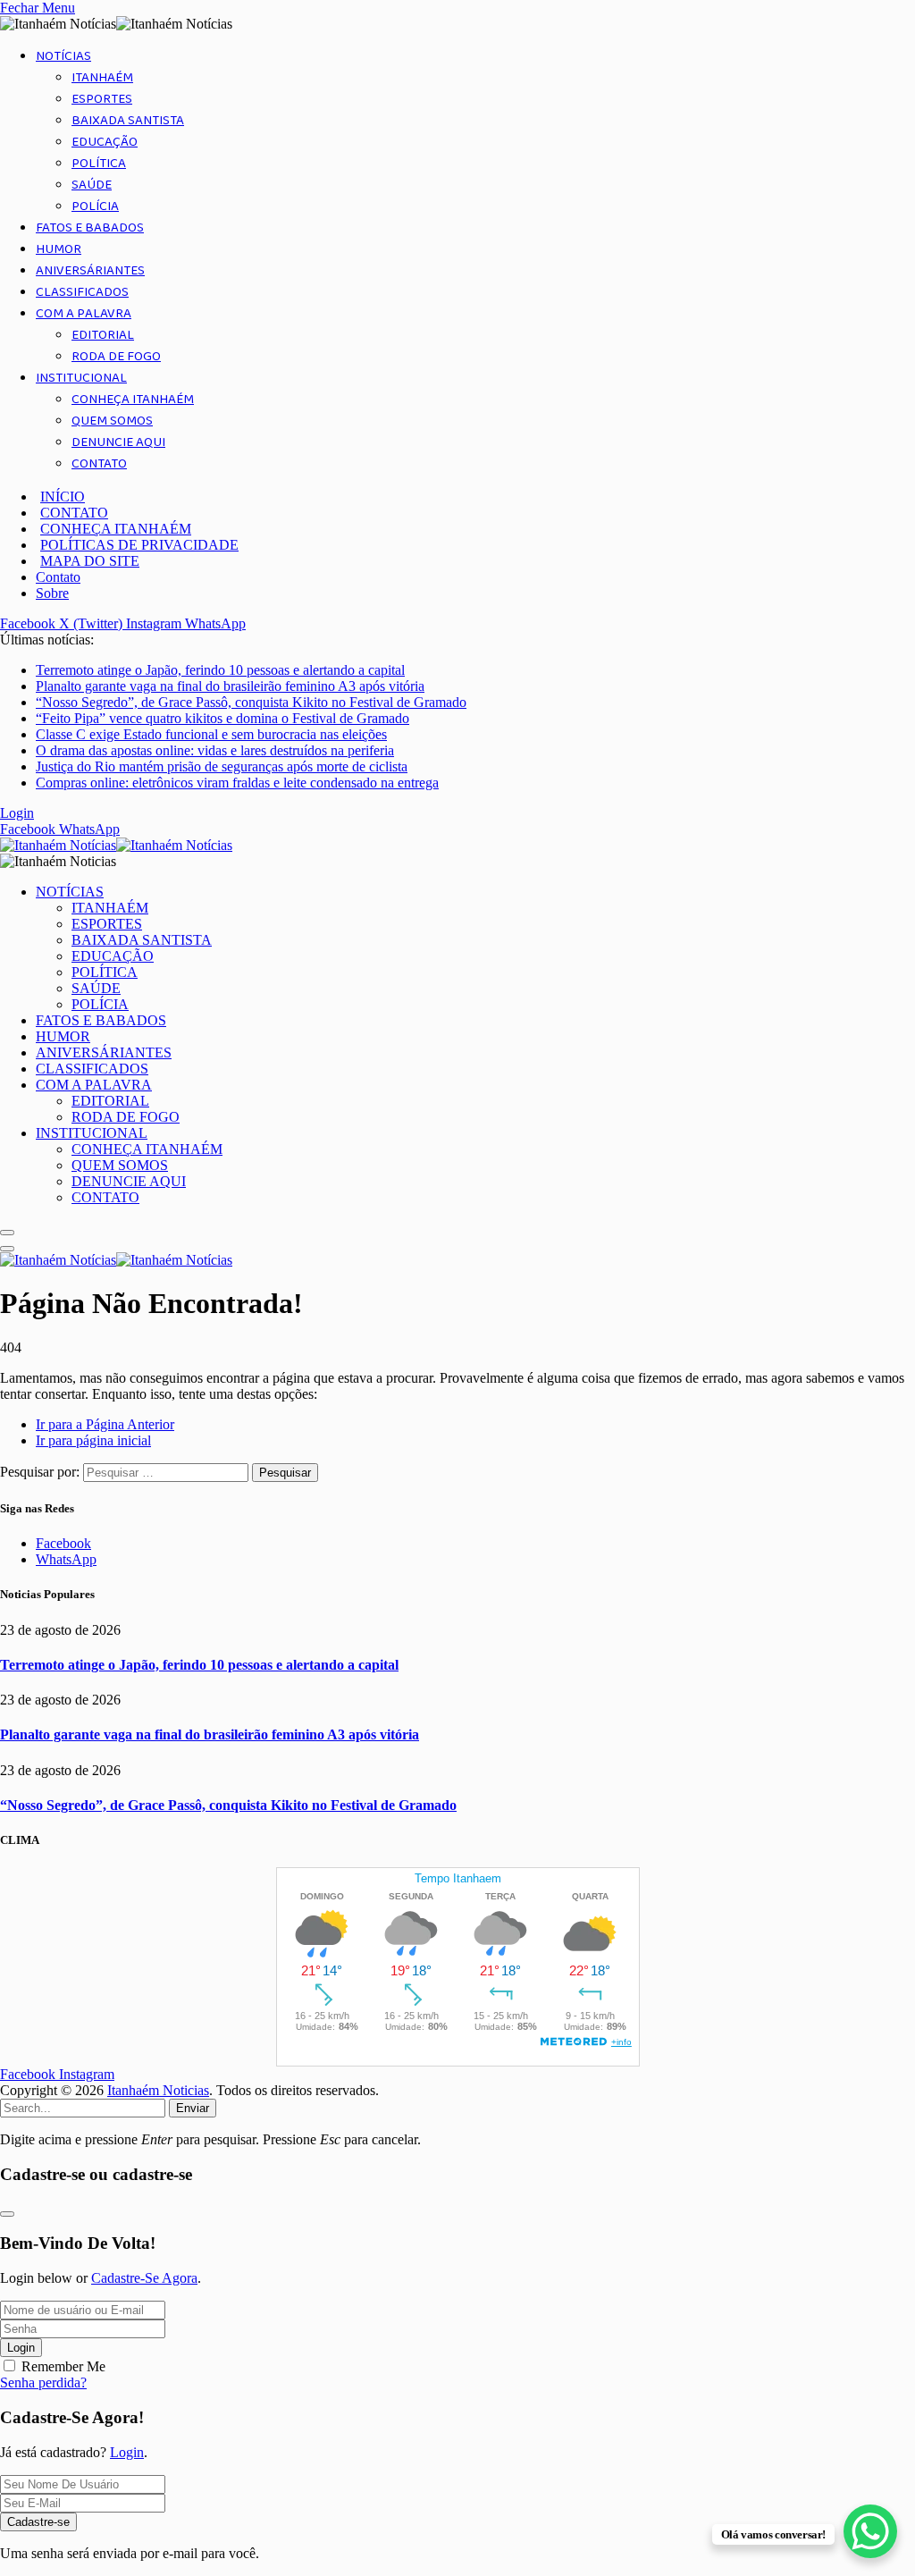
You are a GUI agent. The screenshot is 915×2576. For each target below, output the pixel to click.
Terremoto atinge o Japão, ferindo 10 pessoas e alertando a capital (220, 670)
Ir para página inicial (93, 1440)
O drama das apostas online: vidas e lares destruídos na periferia (215, 750)
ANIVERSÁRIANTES (90, 271)
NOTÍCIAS (63, 56)
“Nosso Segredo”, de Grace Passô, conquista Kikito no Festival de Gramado (251, 702)
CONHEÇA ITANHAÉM (133, 400)
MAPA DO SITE (90, 561)
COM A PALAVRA (84, 314)
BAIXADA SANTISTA (128, 121)
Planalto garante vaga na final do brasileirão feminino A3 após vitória (230, 686)
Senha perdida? (43, 2382)
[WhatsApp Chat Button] (870, 2531)
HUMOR (59, 249)
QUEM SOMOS (112, 421)
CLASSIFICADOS (82, 292)
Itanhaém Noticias (158, 2090)
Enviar (193, 2108)
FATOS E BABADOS (90, 228)
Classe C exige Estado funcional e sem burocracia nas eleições (211, 734)
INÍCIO (63, 497)
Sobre (52, 593)
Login (21, 2348)
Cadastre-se (38, 2522)
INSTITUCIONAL (81, 378)
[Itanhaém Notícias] (116, 845)
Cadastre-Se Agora (144, 2278)
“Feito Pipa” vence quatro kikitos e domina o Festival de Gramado (222, 718)
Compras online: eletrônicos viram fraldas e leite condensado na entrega (237, 783)
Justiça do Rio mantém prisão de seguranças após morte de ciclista (222, 766)
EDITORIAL (103, 335)
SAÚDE (92, 185)
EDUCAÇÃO (105, 142)
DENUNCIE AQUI (118, 442)
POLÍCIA (95, 206)
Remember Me (63, 2366)
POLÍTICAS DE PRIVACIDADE (139, 545)
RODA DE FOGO (116, 357)
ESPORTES (102, 99)
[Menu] (7, 1233)
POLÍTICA (99, 164)
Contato (58, 577)
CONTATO (99, 464)
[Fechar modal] (7, 2214)
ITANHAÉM (102, 78)
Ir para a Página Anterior (105, 1424)
